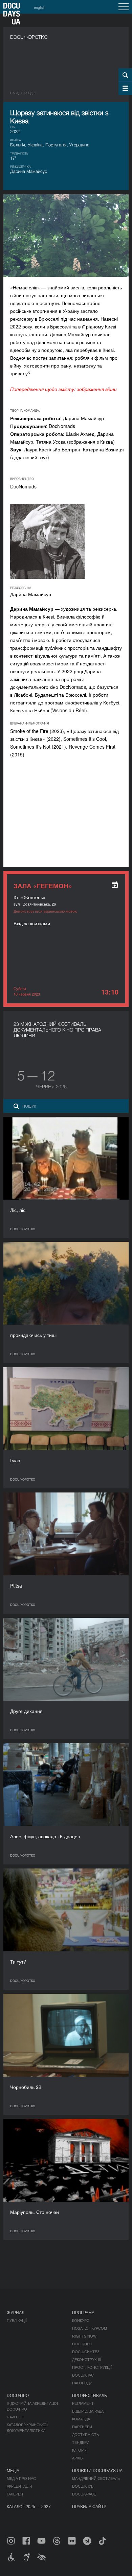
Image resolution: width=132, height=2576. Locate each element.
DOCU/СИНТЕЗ (86, 2351)
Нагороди (82, 2383)
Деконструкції (87, 2359)
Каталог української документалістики (27, 2427)
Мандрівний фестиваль (96, 2478)
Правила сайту (89, 2506)
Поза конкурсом (90, 2328)
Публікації (17, 2320)
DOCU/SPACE (84, 2494)
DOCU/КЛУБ (83, 2486)
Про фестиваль (90, 2395)
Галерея (15, 2494)
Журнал (16, 2312)
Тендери (81, 2442)
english (40, 7)
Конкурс (81, 2320)
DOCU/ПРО (82, 2344)
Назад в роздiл (23, 93)
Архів (77, 2458)
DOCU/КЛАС (83, 2375)
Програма (83, 2312)
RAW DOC (16, 2417)
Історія (80, 2450)
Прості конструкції (92, 2367)
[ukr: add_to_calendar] (115, 885)
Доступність (85, 2434)
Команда (81, 2419)
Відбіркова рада (88, 2411)
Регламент (83, 2403)
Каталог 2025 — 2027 (29, 2506)
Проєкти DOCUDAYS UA (97, 2470)
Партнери (82, 2427)
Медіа (13, 2470)
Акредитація (19, 2486)
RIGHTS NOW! (85, 2336)
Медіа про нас (21, 2478)
